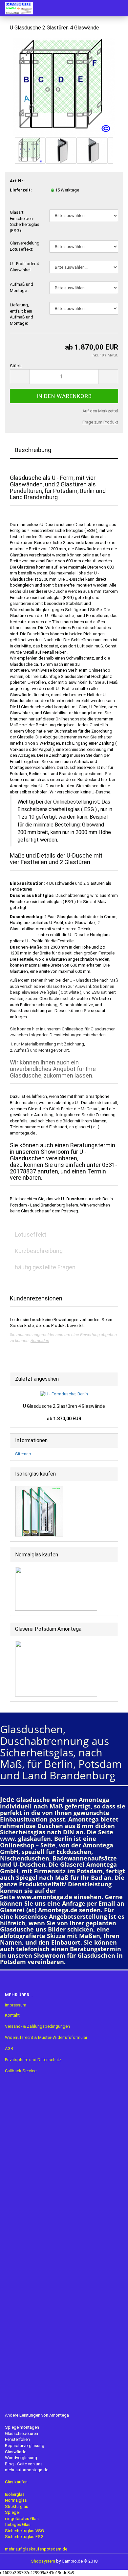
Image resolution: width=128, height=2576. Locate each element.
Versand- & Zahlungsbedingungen (37, 2026)
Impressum (16, 2005)
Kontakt (12, 2015)
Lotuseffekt (31, 1234)
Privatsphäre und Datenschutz (33, 2060)
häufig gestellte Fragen (45, 1267)
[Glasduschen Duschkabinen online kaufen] (16, 8)
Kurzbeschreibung (39, 1251)
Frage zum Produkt (100, 422)
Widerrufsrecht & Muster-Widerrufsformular (46, 2037)
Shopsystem (43, 2561)
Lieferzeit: (21, 190)
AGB (9, 2049)
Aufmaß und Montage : (21, 287)
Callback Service (21, 2071)
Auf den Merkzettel (100, 411)
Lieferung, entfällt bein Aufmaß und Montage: (21, 314)
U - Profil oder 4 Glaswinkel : (24, 267)
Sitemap (23, 1454)
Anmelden (40, 1341)
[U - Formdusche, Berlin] (64, 86)
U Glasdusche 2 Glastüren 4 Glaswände (64, 1406)
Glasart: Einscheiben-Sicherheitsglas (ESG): (25, 221)
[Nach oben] (110, 2566)
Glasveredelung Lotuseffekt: (25, 246)
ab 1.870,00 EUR (64, 1419)
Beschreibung (33, 450)
